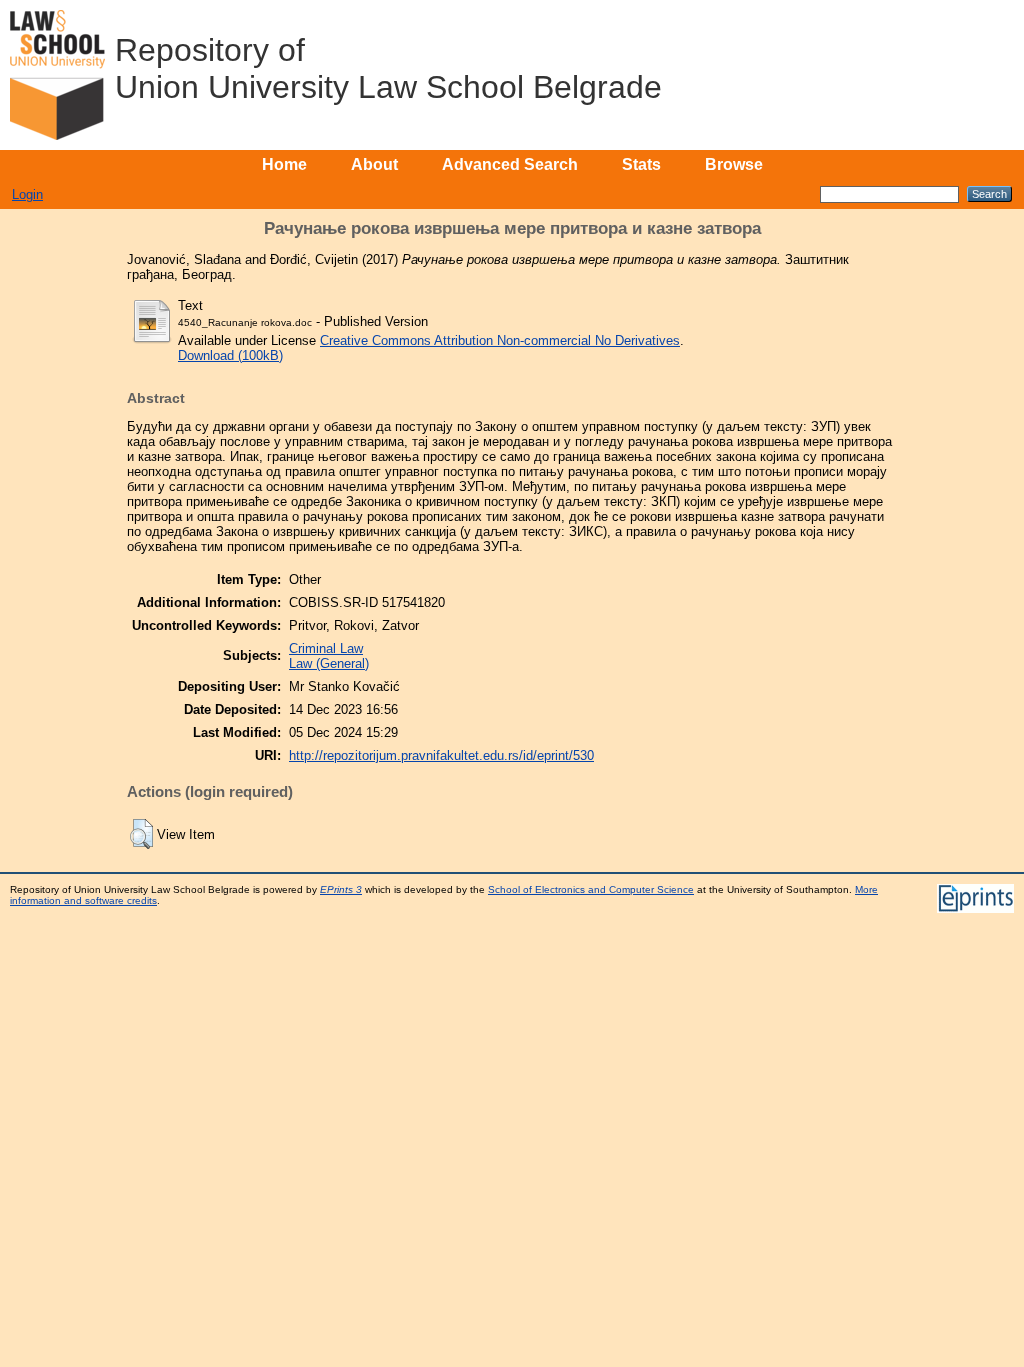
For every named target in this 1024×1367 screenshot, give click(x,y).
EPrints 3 (341, 889)
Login (27, 194)
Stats (641, 164)
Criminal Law (326, 648)
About (374, 164)
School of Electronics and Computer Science (591, 889)
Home (284, 164)
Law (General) (329, 663)
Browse (734, 164)
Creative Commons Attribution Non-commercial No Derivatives (500, 340)
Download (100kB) (230, 355)
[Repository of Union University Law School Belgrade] (57, 75)
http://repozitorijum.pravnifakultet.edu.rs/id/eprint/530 (441, 755)
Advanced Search (510, 164)
